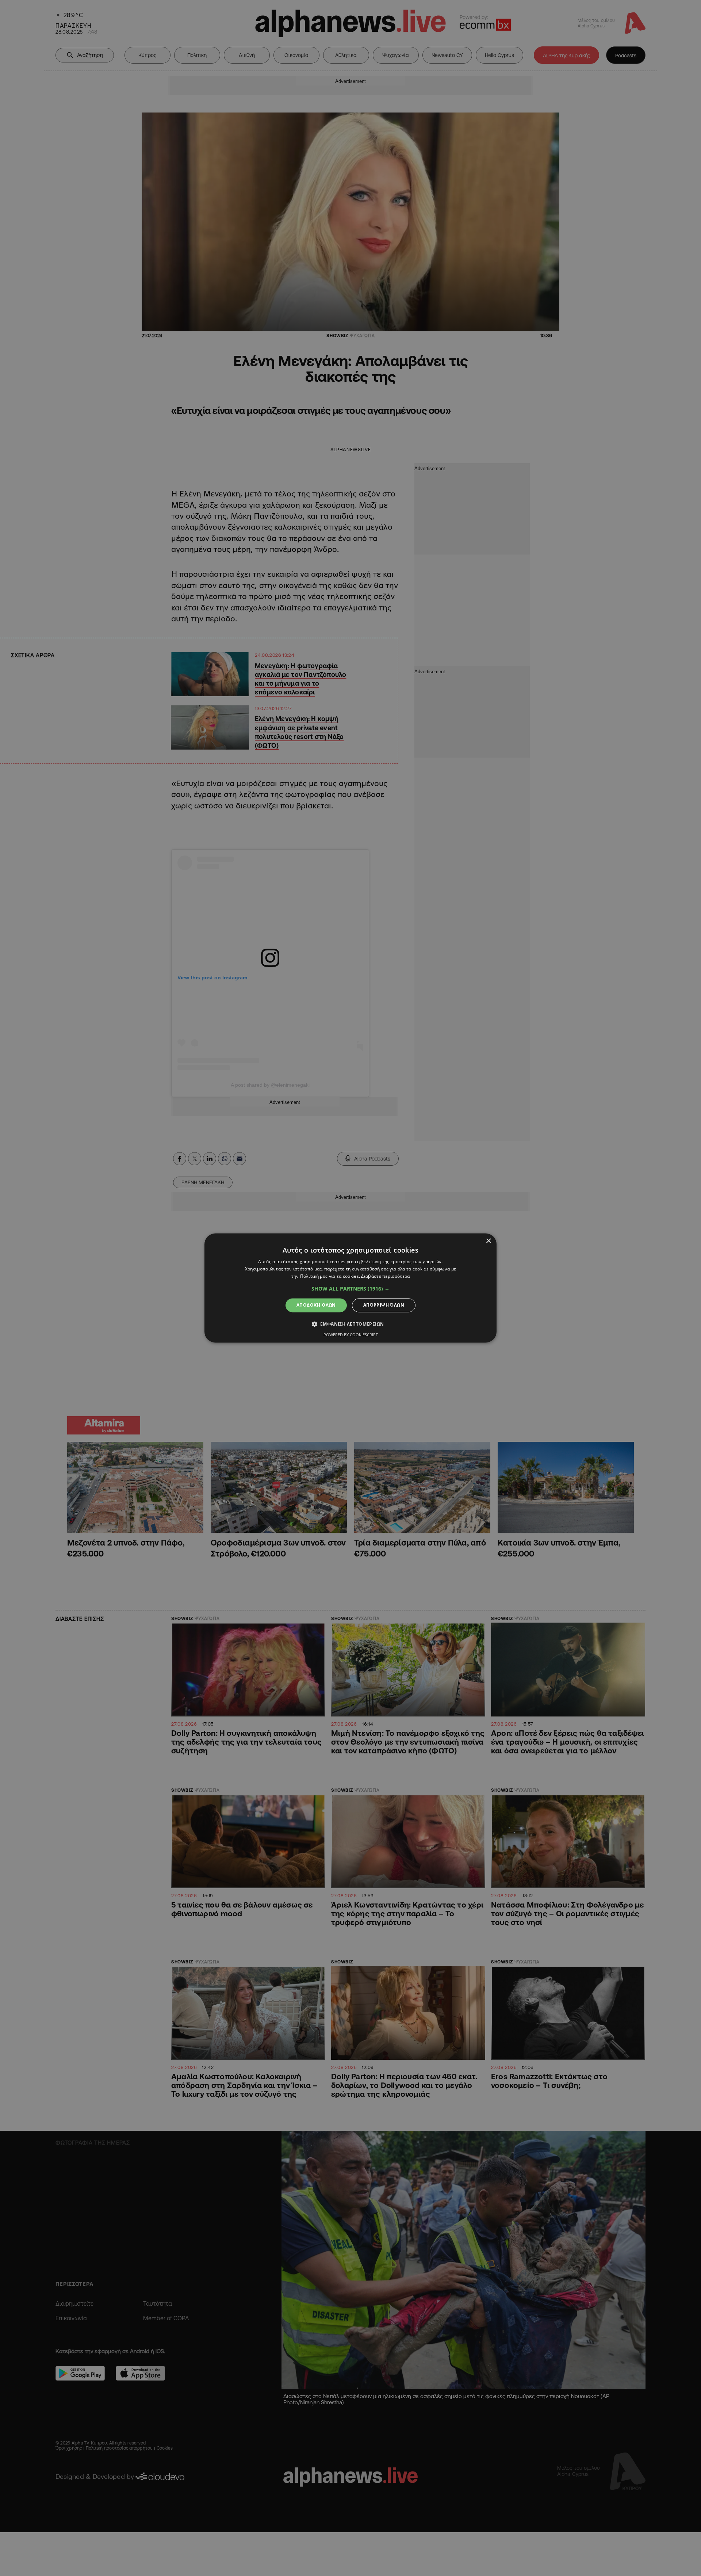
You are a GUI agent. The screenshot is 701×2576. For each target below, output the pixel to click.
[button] (350, 1289)
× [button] (488, 1241)
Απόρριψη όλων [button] (384, 1305)
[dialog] (350, 1288)
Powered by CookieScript (351, 1335)
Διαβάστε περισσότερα (385, 1276)
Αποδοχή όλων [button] (316, 1305)
